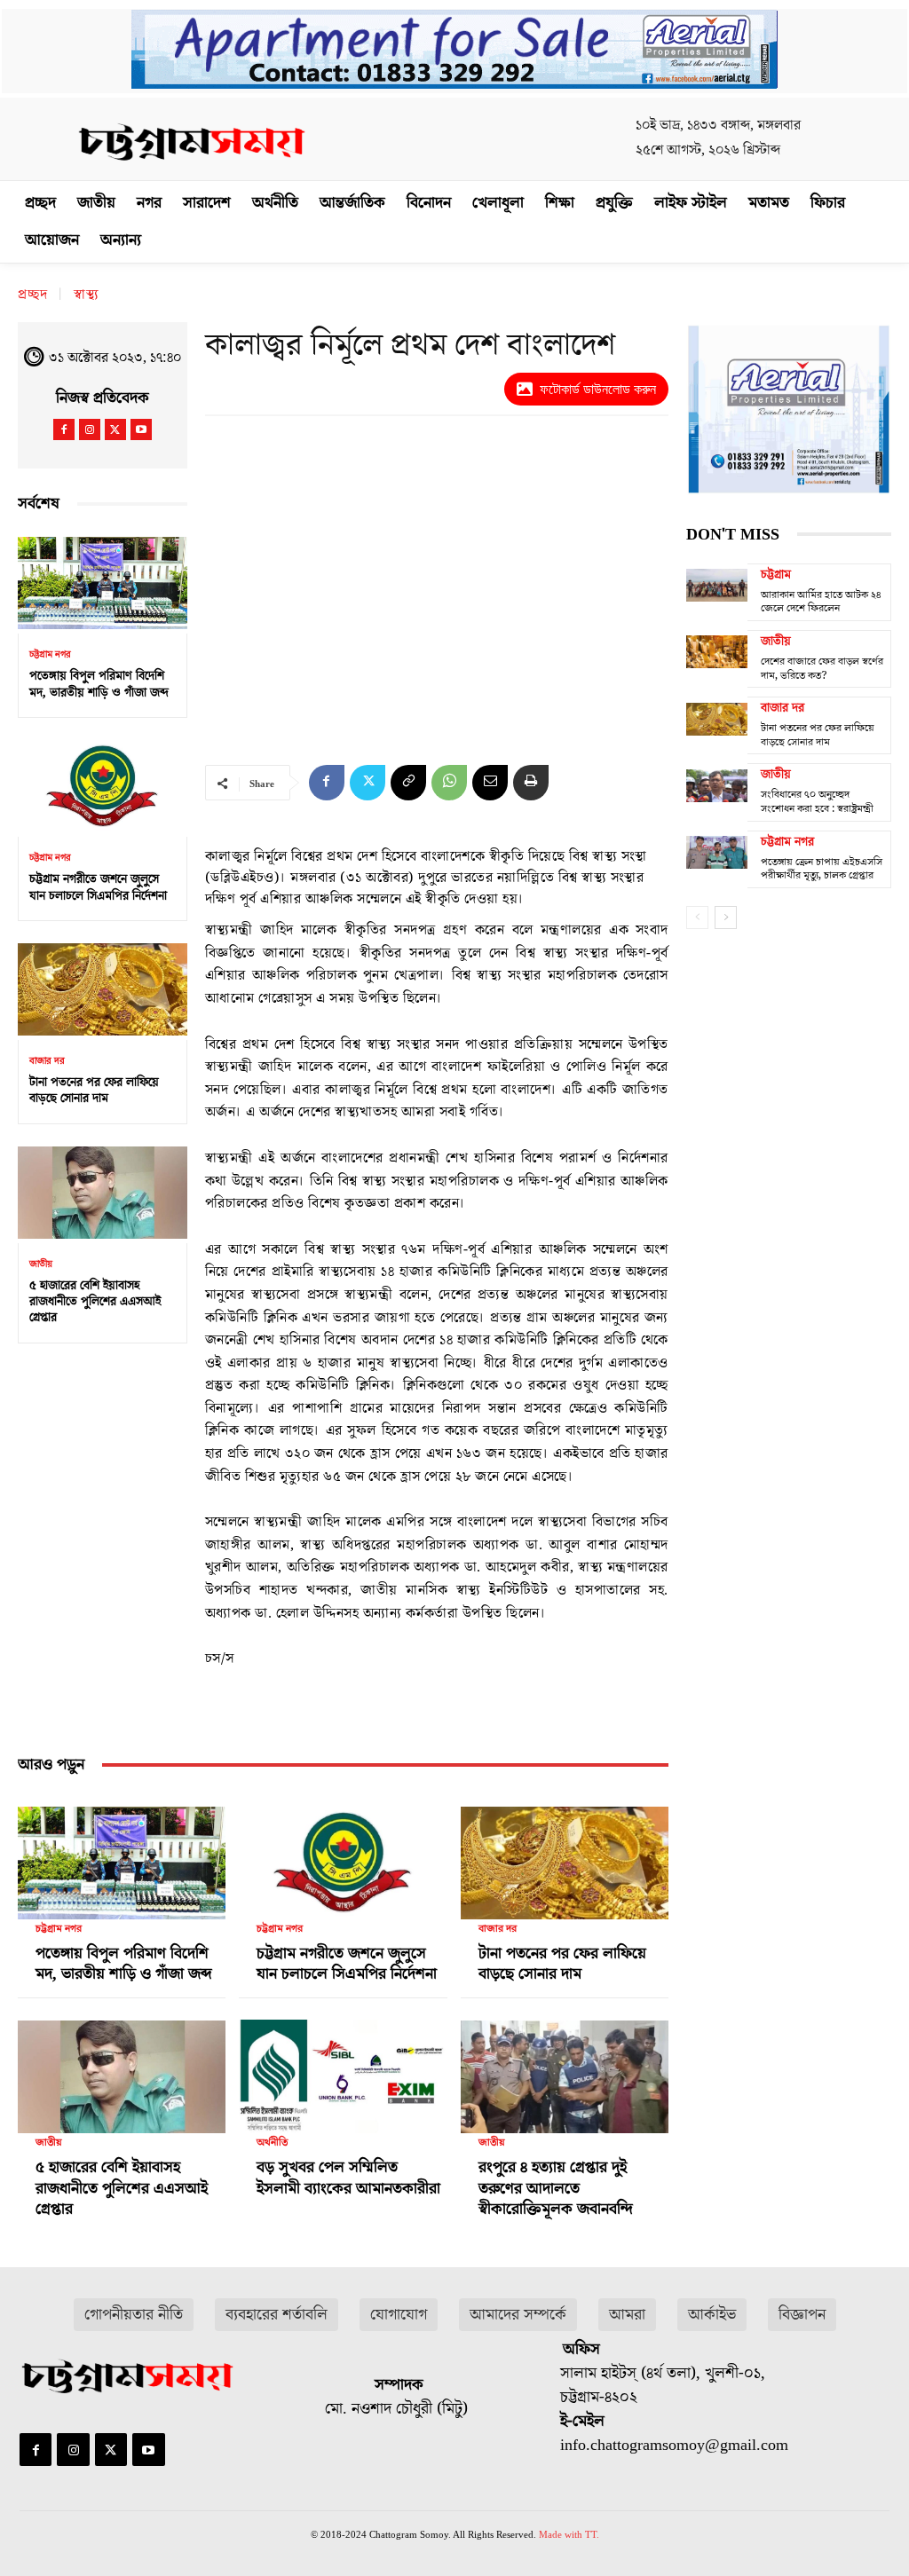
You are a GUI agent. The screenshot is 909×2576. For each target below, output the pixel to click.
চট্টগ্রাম (776, 575)
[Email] (490, 783)
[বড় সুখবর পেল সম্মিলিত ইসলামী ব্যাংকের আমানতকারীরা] (343, 2071)
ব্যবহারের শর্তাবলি (277, 2315)
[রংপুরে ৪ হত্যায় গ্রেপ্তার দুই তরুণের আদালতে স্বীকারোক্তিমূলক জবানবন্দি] (565, 2071)
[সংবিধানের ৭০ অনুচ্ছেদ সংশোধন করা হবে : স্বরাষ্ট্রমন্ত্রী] (717, 785)
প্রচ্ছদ (33, 295)
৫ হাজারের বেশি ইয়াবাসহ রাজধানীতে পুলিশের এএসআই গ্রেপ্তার (95, 1302)
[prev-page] (697, 918)
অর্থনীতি (272, 2143)
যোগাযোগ (399, 2315)
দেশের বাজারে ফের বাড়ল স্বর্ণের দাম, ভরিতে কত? (822, 669)
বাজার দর (47, 1061)
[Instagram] (90, 429)
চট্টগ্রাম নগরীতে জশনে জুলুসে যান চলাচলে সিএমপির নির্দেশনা (98, 887)
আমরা (627, 2315)
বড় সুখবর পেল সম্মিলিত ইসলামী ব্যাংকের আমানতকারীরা (348, 2178)
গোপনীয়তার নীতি (134, 2315)
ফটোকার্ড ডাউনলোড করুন (598, 389)
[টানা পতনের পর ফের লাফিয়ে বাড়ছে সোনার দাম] (103, 989)
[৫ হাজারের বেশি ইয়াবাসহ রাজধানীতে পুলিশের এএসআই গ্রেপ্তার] (103, 1193)
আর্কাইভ (712, 2315)
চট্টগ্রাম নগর (50, 654)
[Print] (531, 783)
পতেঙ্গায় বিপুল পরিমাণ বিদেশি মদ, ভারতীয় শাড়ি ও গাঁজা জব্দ (99, 684)
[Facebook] (64, 429)
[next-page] (726, 918)
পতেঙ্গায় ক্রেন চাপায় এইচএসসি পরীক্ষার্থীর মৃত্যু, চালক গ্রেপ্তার (822, 869)
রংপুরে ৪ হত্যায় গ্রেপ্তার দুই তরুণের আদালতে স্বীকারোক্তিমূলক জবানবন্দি (556, 2188)
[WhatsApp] (449, 783)
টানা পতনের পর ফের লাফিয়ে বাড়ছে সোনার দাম (94, 1091)
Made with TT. (569, 2534)
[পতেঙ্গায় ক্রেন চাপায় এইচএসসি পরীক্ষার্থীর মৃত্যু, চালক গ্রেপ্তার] (717, 853)
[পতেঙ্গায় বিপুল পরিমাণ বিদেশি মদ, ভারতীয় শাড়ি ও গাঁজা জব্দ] (103, 583)
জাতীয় (41, 1264)
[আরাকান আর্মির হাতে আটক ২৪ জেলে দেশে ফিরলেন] (717, 586)
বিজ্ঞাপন (802, 2315)
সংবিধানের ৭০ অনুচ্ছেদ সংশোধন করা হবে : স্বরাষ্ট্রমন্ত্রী (817, 802)
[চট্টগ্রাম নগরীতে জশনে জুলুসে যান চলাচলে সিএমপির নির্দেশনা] (103, 786)
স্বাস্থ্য (87, 295)
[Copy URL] (408, 783)
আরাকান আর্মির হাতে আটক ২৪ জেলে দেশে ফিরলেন (821, 602)
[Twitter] (115, 429)
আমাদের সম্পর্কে (518, 2315)
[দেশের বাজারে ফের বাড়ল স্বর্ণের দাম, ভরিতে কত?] (717, 652)
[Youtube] (141, 429)
